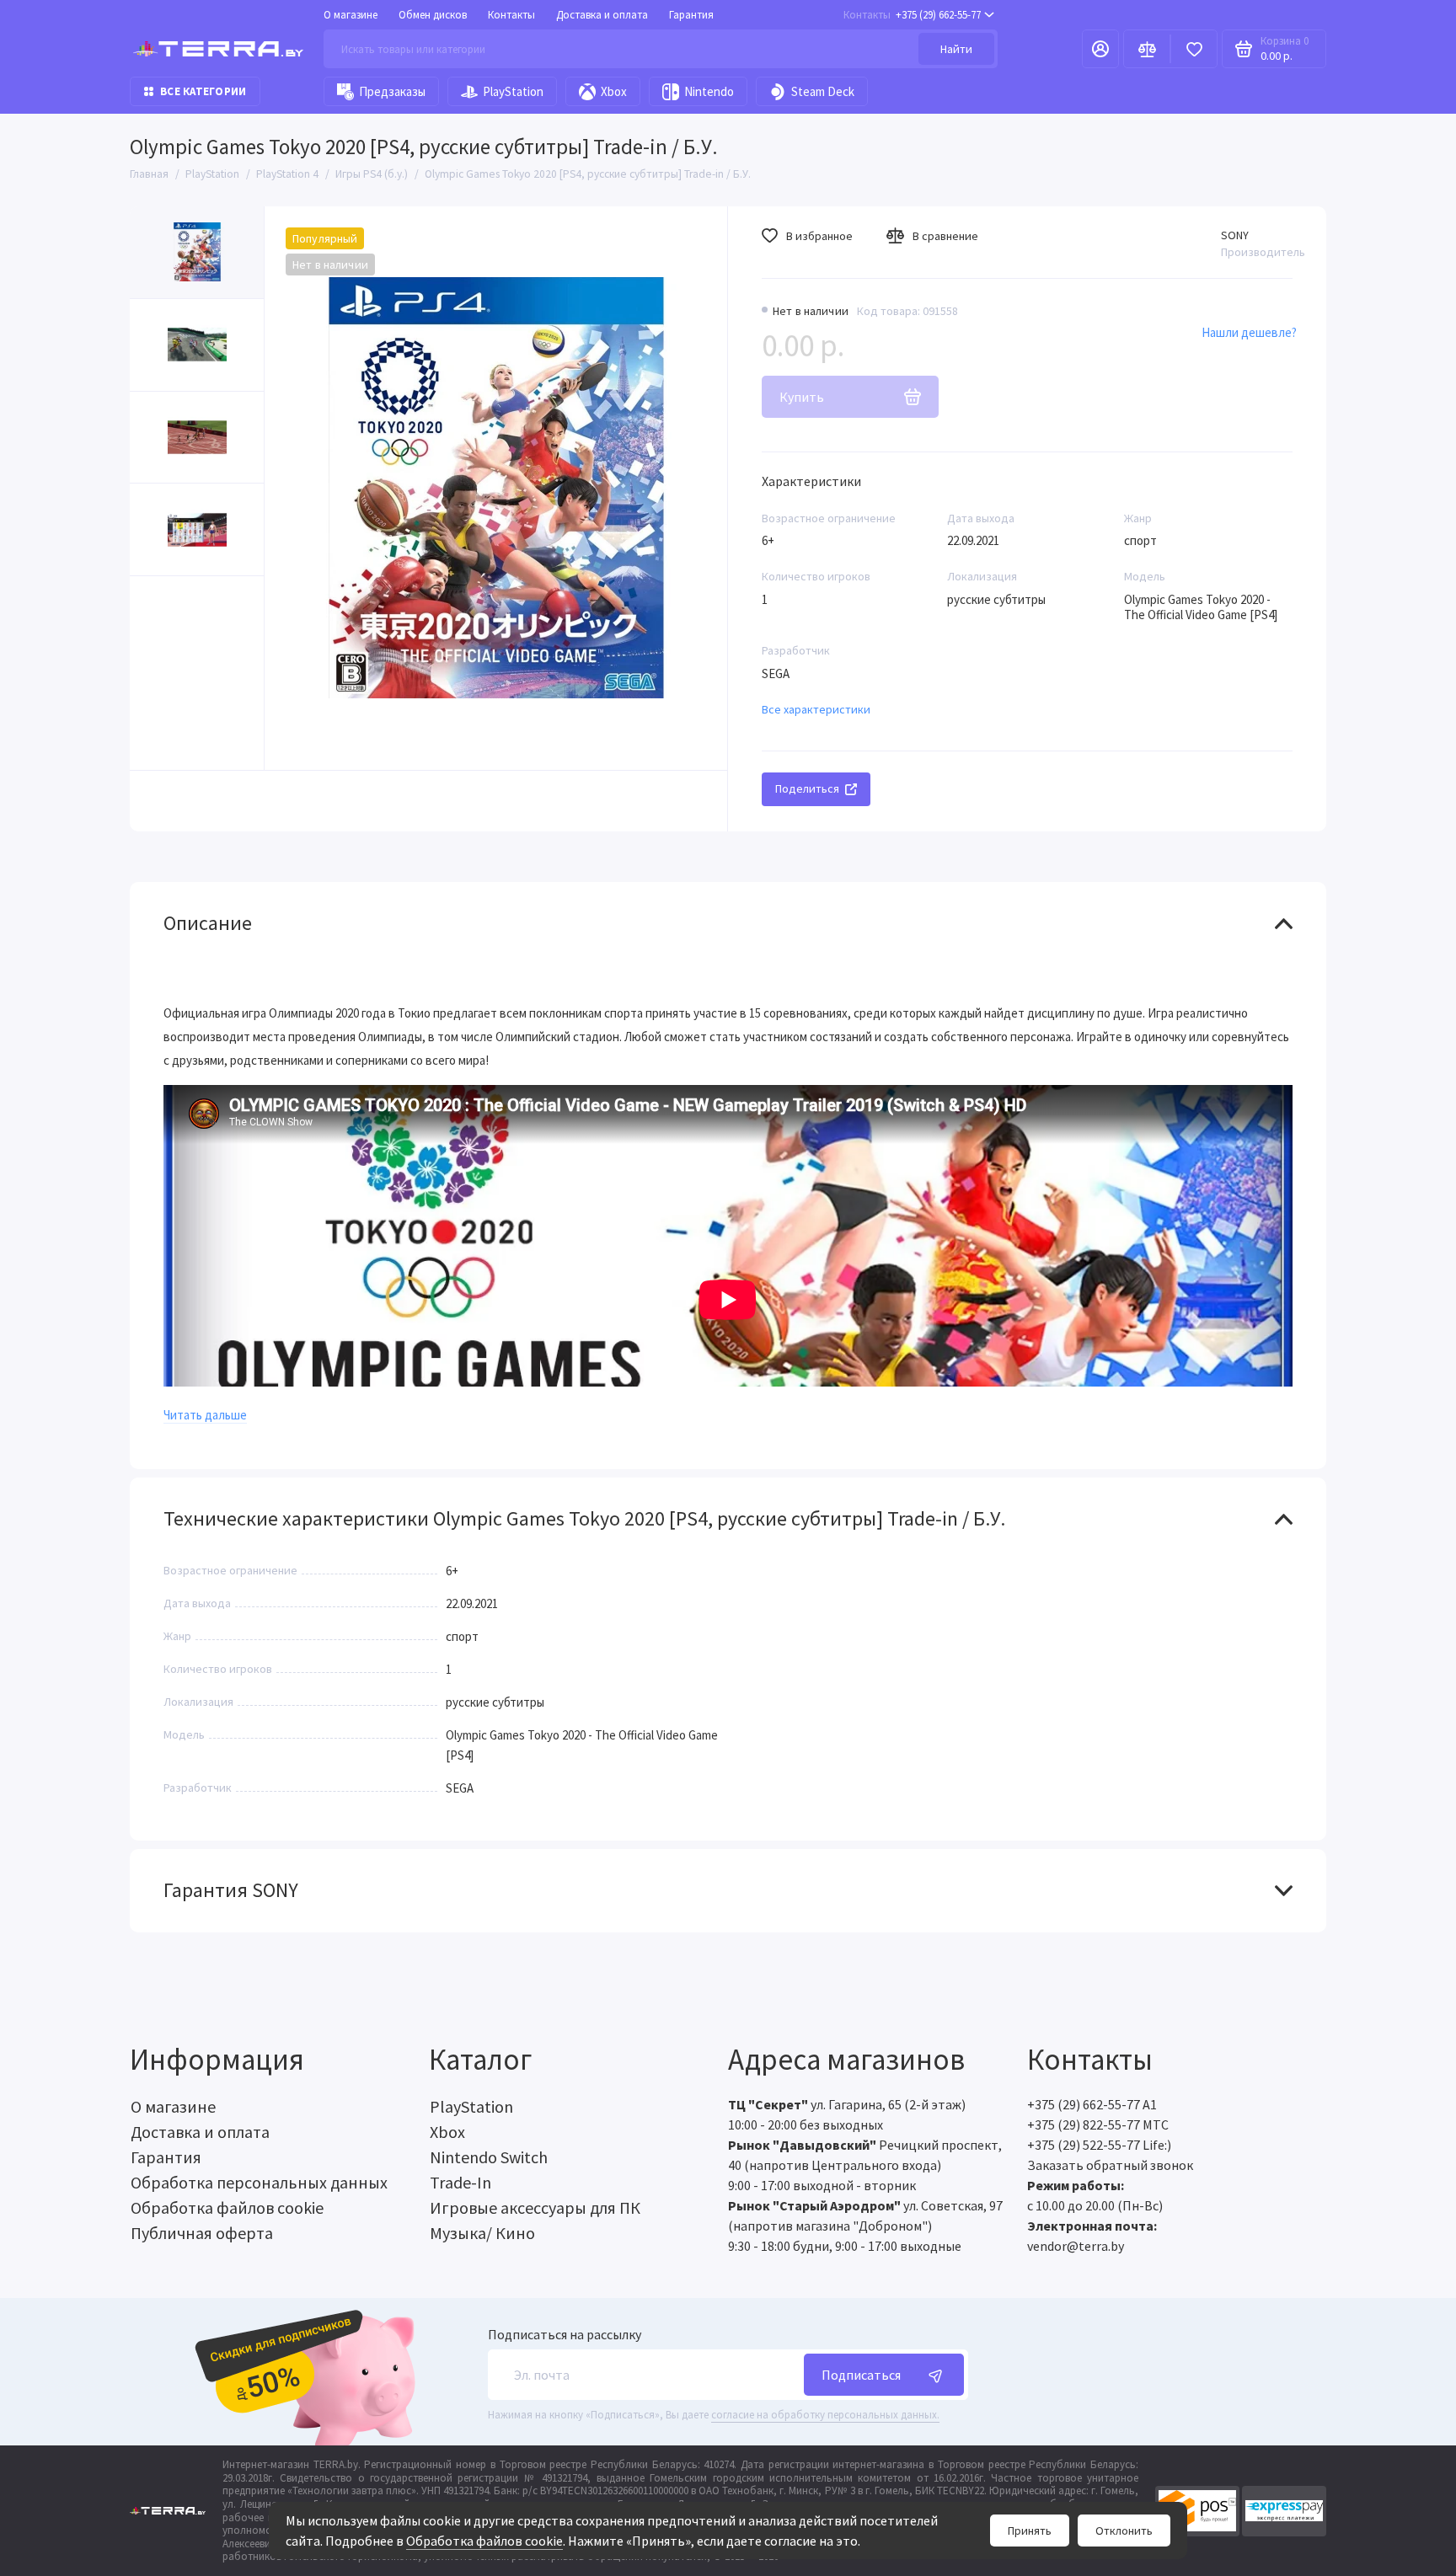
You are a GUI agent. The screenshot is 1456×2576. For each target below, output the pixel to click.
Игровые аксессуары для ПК (535, 2207)
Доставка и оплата (602, 15)
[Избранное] (1194, 49)
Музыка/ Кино (482, 2233)
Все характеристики (816, 709)
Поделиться (807, 788)
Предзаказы (392, 91)
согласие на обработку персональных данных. (825, 2415)
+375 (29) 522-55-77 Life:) (1099, 2145)
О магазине (351, 15)
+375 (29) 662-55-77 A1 (1092, 2104)
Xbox (614, 91)
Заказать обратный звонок (1110, 2165)
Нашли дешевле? (1249, 332)
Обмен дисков (433, 15)
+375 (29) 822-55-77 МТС (1098, 2124)
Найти (956, 49)
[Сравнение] (1147, 49)
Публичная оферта (202, 2233)
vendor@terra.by (1076, 2246)
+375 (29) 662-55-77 (912, 15)
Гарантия (691, 15)
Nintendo (709, 91)
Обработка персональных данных (259, 2182)
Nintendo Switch (489, 2157)
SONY (1235, 235)
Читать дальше (205, 1415)
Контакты (511, 15)
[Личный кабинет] (1100, 49)
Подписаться (861, 2375)
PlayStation (513, 91)
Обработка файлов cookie (484, 2541)
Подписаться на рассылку (565, 2334)
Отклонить (1124, 2531)
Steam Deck (823, 91)
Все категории (203, 91)
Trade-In (460, 2182)
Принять (1030, 2531)
